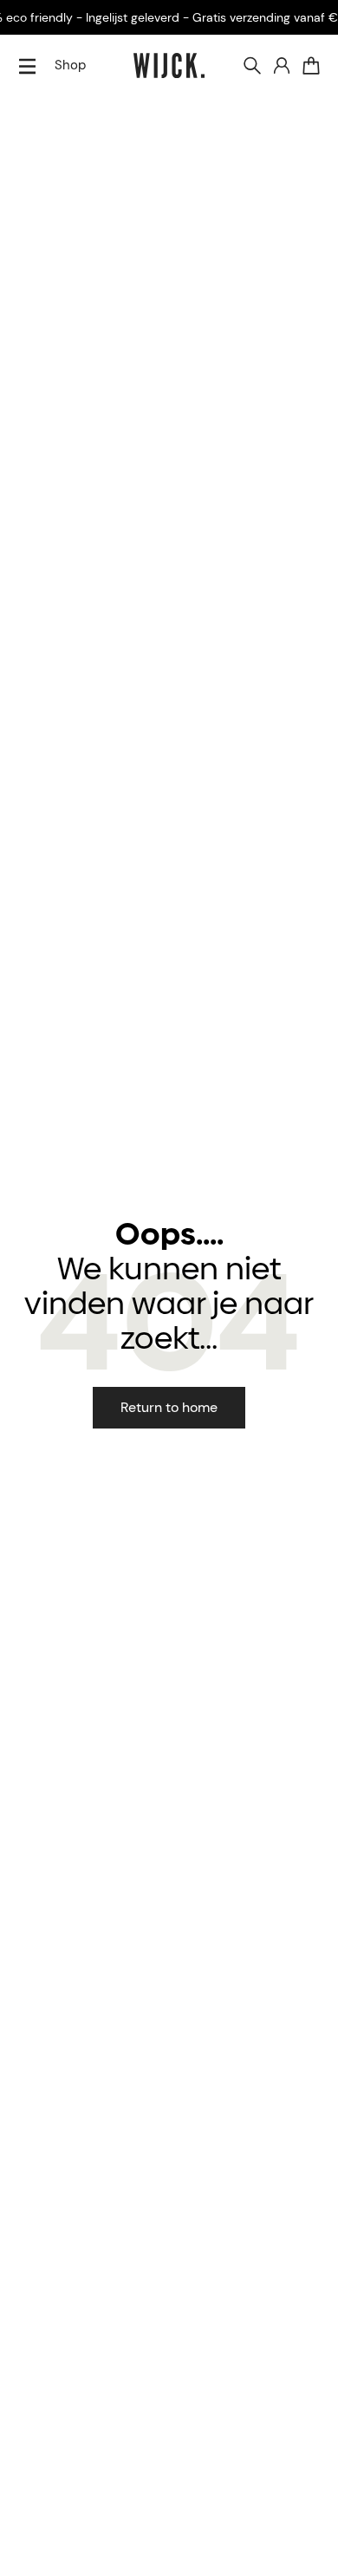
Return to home (169, 1407)
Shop (70, 65)
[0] (311, 66)
